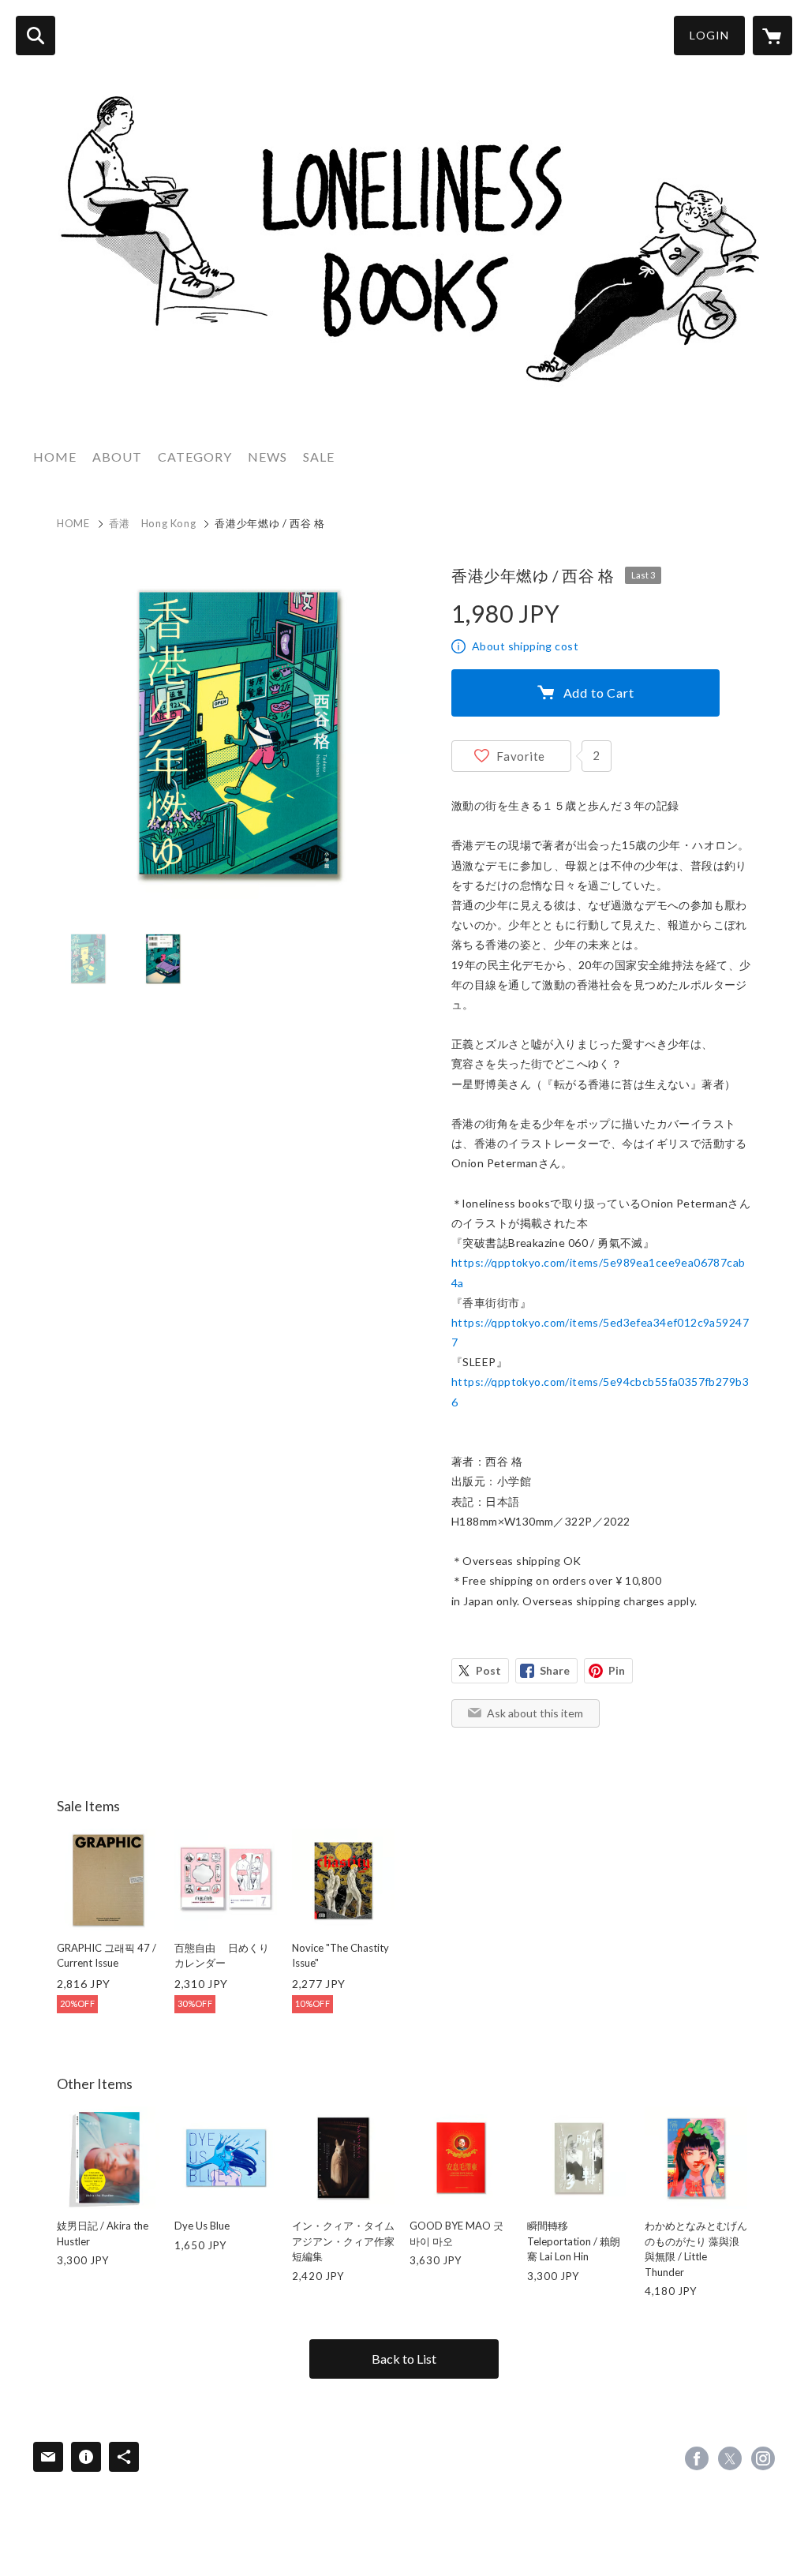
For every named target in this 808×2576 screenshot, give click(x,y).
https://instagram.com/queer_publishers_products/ (763, 2458)
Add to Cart (599, 693)
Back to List (404, 2359)
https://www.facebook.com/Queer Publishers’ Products (697, 2458)
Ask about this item (535, 1713)
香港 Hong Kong (153, 523)
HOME (55, 457)
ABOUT (117, 457)
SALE (319, 457)
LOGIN (709, 35)
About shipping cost (525, 646)
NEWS (267, 457)
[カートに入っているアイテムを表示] (772, 36)
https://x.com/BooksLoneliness (730, 2458)
